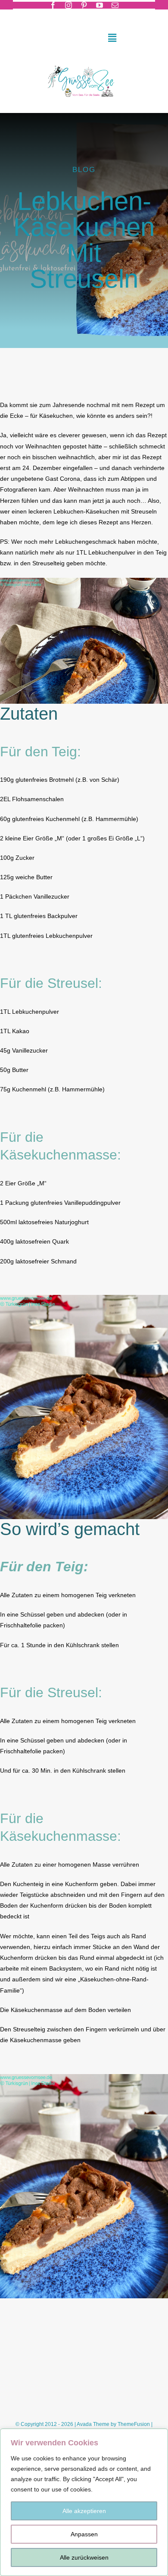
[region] (84, 2502)
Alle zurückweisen (84, 2557)
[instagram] (68, 5)
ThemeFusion (134, 2424)
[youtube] (100, 5)
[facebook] (53, 5)
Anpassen (84, 2534)
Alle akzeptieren (84, 2511)
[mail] (115, 5)
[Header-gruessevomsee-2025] (84, 63)
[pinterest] (84, 5)
